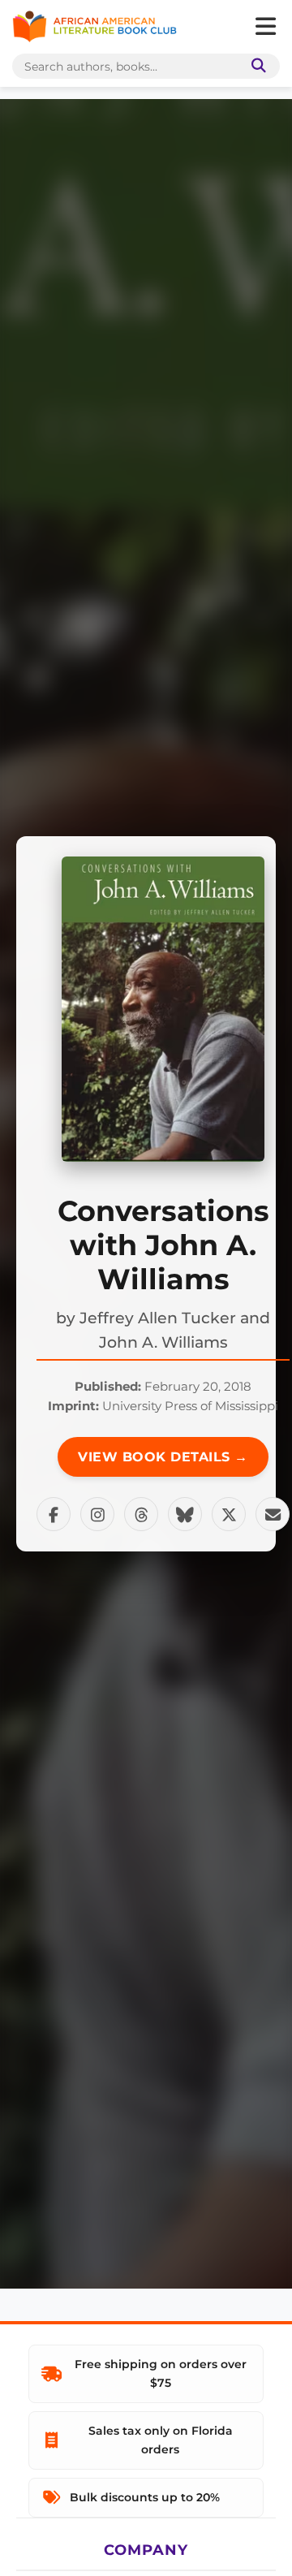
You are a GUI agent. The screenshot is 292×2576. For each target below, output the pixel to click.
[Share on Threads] (141, 1514)
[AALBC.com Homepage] (94, 27)
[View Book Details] (163, 1009)
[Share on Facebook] (54, 1514)
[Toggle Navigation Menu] (265, 27)
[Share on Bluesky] (185, 1514)
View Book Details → (163, 1457)
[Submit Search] (255, 66)
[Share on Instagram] (97, 1514)
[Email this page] (273, 1514)
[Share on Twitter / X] (229, 1514)
